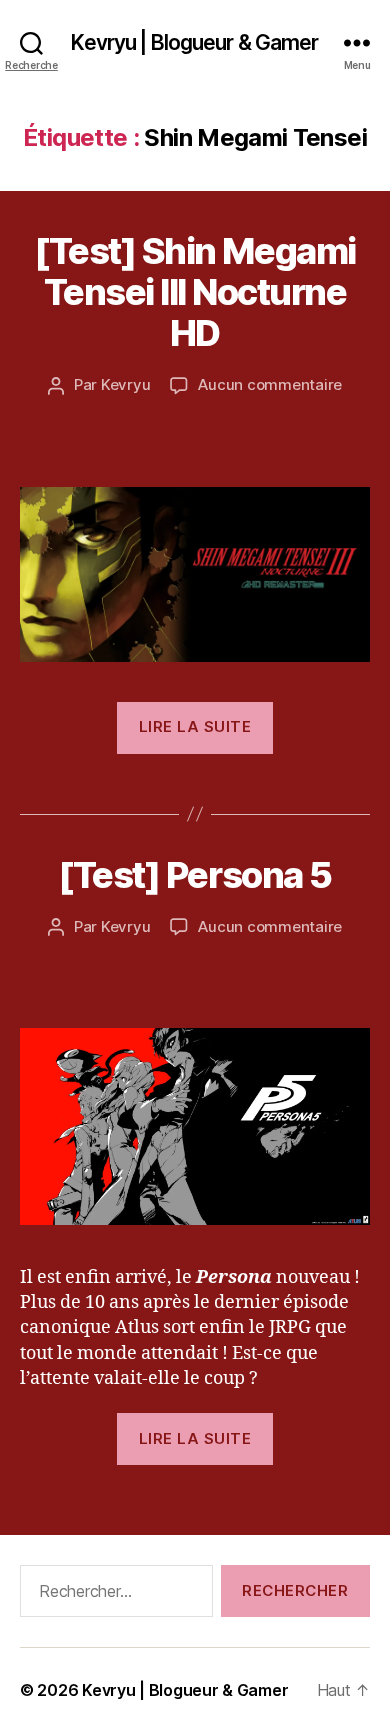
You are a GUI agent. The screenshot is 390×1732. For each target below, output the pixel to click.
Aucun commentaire (270, 384)
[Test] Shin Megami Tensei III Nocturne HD (194, 292)
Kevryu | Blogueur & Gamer (194, 42)
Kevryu (125, 384)
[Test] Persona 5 (194, 875)
